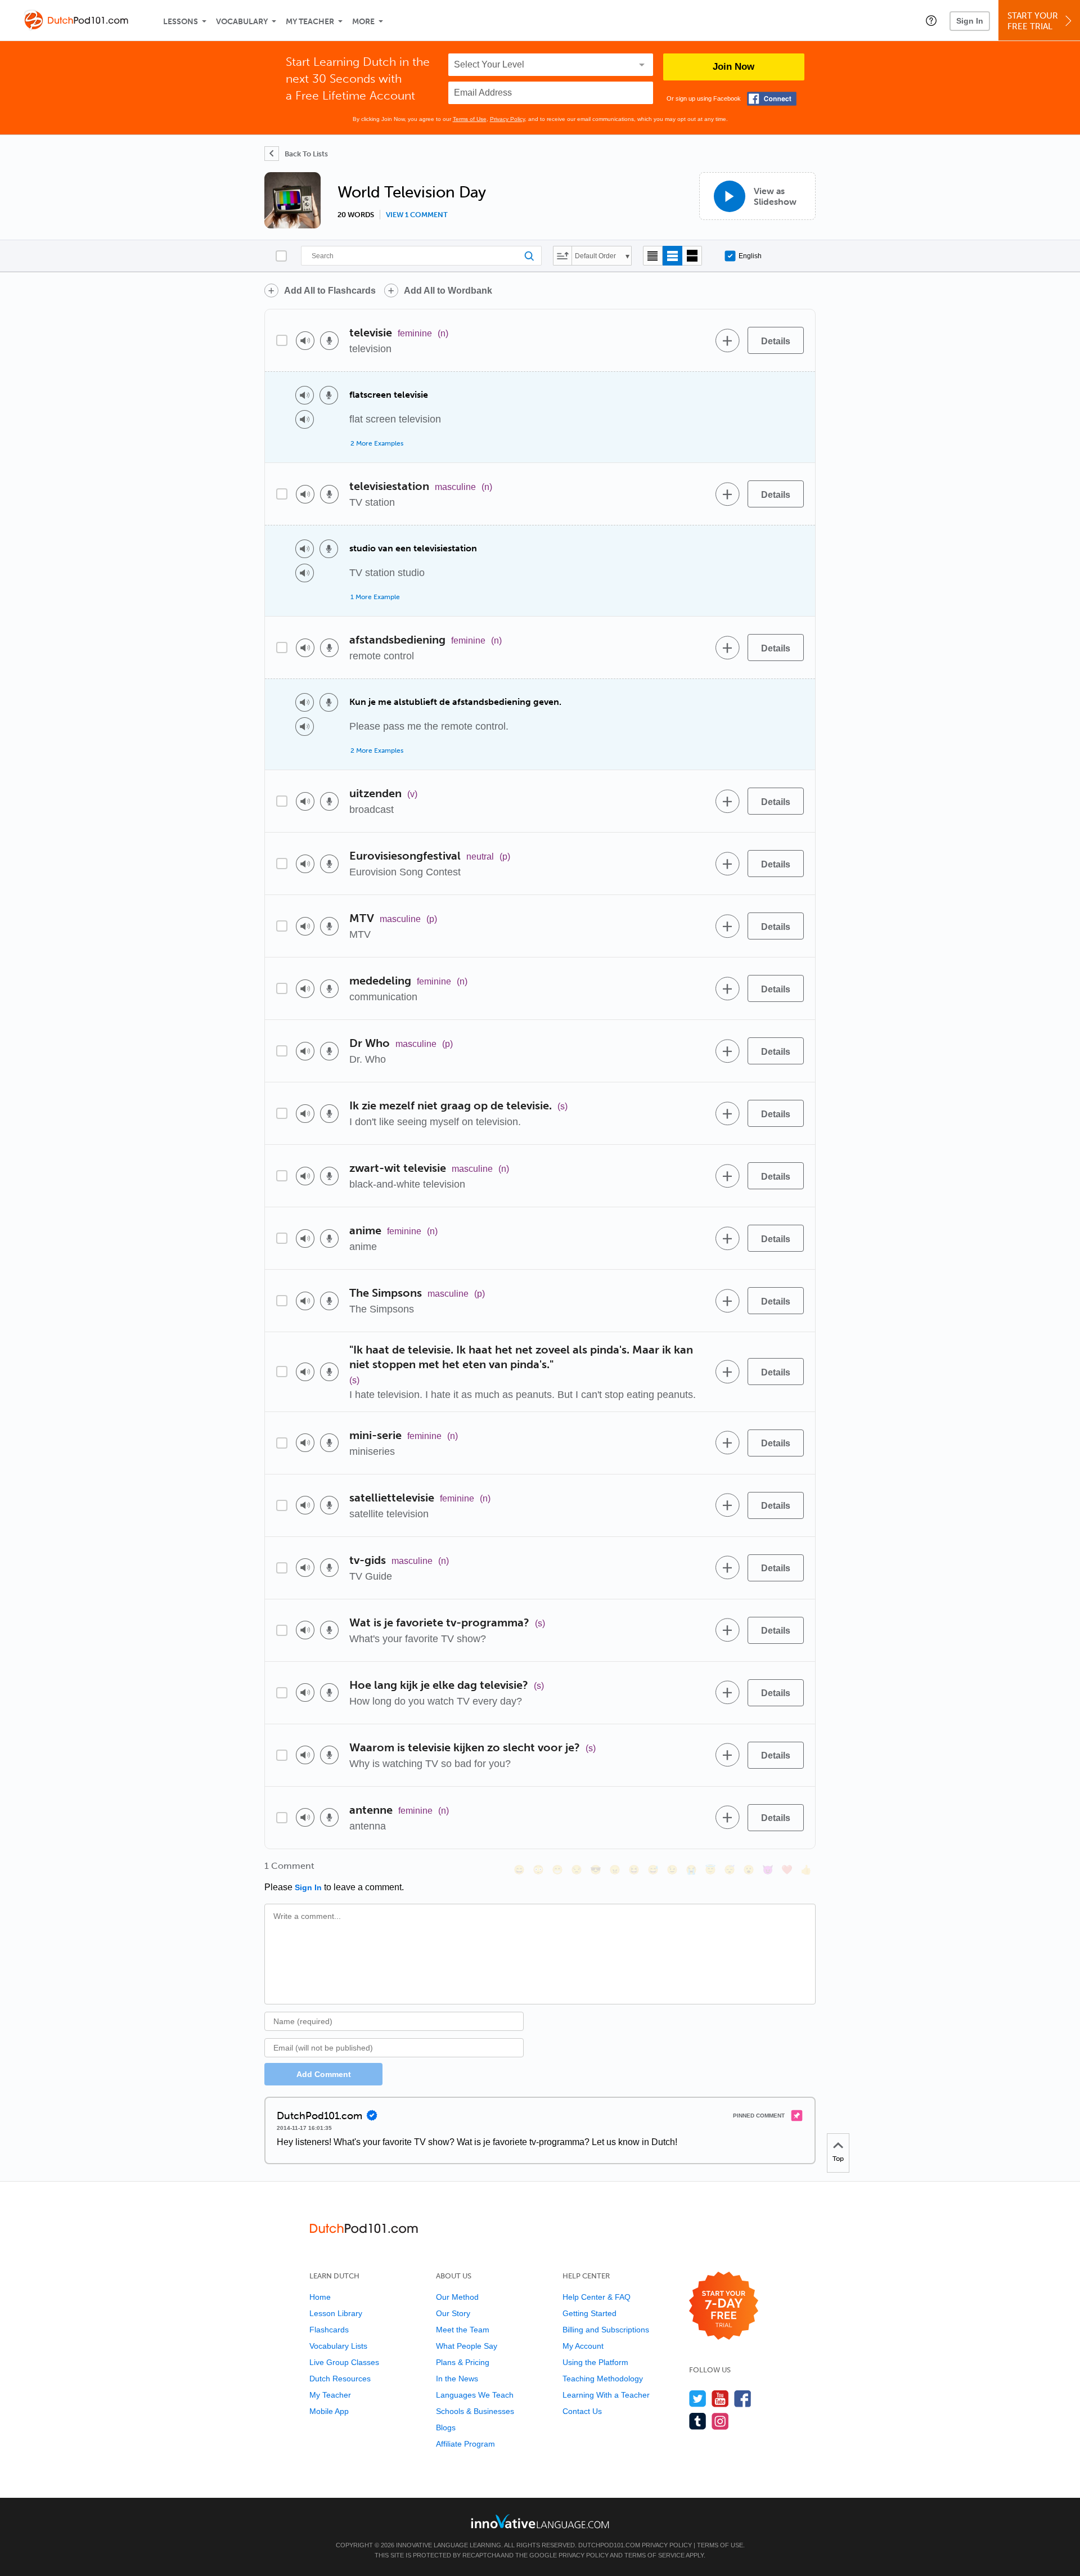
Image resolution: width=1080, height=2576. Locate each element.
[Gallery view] (692, 256)
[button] (931, 20)
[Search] (421, 256)
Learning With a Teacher (606, 2395)
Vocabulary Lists (338, 2346)
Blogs (446, 2427)
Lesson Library (336, 2313)
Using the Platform (595, 2362)
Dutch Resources (340, 2379)
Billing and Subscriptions (606, 2330)
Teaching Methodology (603, 2379)
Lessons (181, 22)
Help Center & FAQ (597, 2297)
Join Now (733, 67)
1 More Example (375, 597)
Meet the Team (463, 2330)
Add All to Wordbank (448, 291)
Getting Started (589, 2313)
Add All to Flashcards (330, 291)
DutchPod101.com (609, 2545)
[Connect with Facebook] (772, 99)
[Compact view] (653, 256)
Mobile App (329, 2411)
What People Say (467, 2346)
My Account (583, 2346)
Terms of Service (654, 2555)
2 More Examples (377, 443)
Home (320, 2297)
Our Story (453, 2313)
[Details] (776, 340)
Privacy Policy (507, 119)
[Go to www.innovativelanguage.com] (540, 2521)
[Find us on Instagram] (720, 2421)
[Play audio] (305, 341)
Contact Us (582, 2411)
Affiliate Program (465, 2444)
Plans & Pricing (463, 2362)
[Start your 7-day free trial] (724, 2306)
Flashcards (329, 2330)
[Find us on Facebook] (743, 2399)
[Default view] (672, 256)
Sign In (970, 21)
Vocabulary (242, 22)
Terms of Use (470, 119)
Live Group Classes (344, 2362)
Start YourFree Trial (1033, 21)
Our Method (457, 2297)
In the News (457, 2379)
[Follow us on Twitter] (698, 2399)
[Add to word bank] (727, 340)
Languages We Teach (475, 2395)
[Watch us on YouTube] (720, 2399)
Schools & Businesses (475, 2411)
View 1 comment (417, 215)
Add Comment (324, 2074)
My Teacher (310, 22)
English (750, 256)
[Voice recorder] (329, 341)
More (363, 22)
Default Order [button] (595, 256)
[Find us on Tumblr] (698, 2421)
